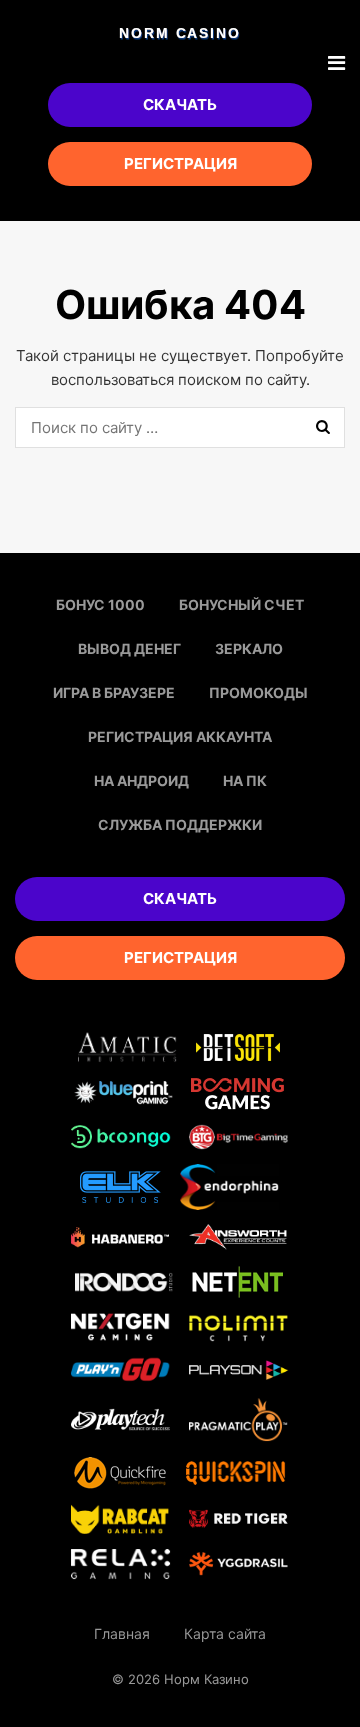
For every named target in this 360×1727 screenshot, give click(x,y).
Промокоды (258, 692)
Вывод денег (129, 648)
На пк (245, 780)
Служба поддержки (180, 824)
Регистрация (180, 163)
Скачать (180, 104)
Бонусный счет (241, 604)
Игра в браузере (114, 692)
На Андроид (141, 780)
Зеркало (249, 648)
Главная (122, 1633)
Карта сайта (225, 1633)
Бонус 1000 (100, 604)
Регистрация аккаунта (180, 736)
